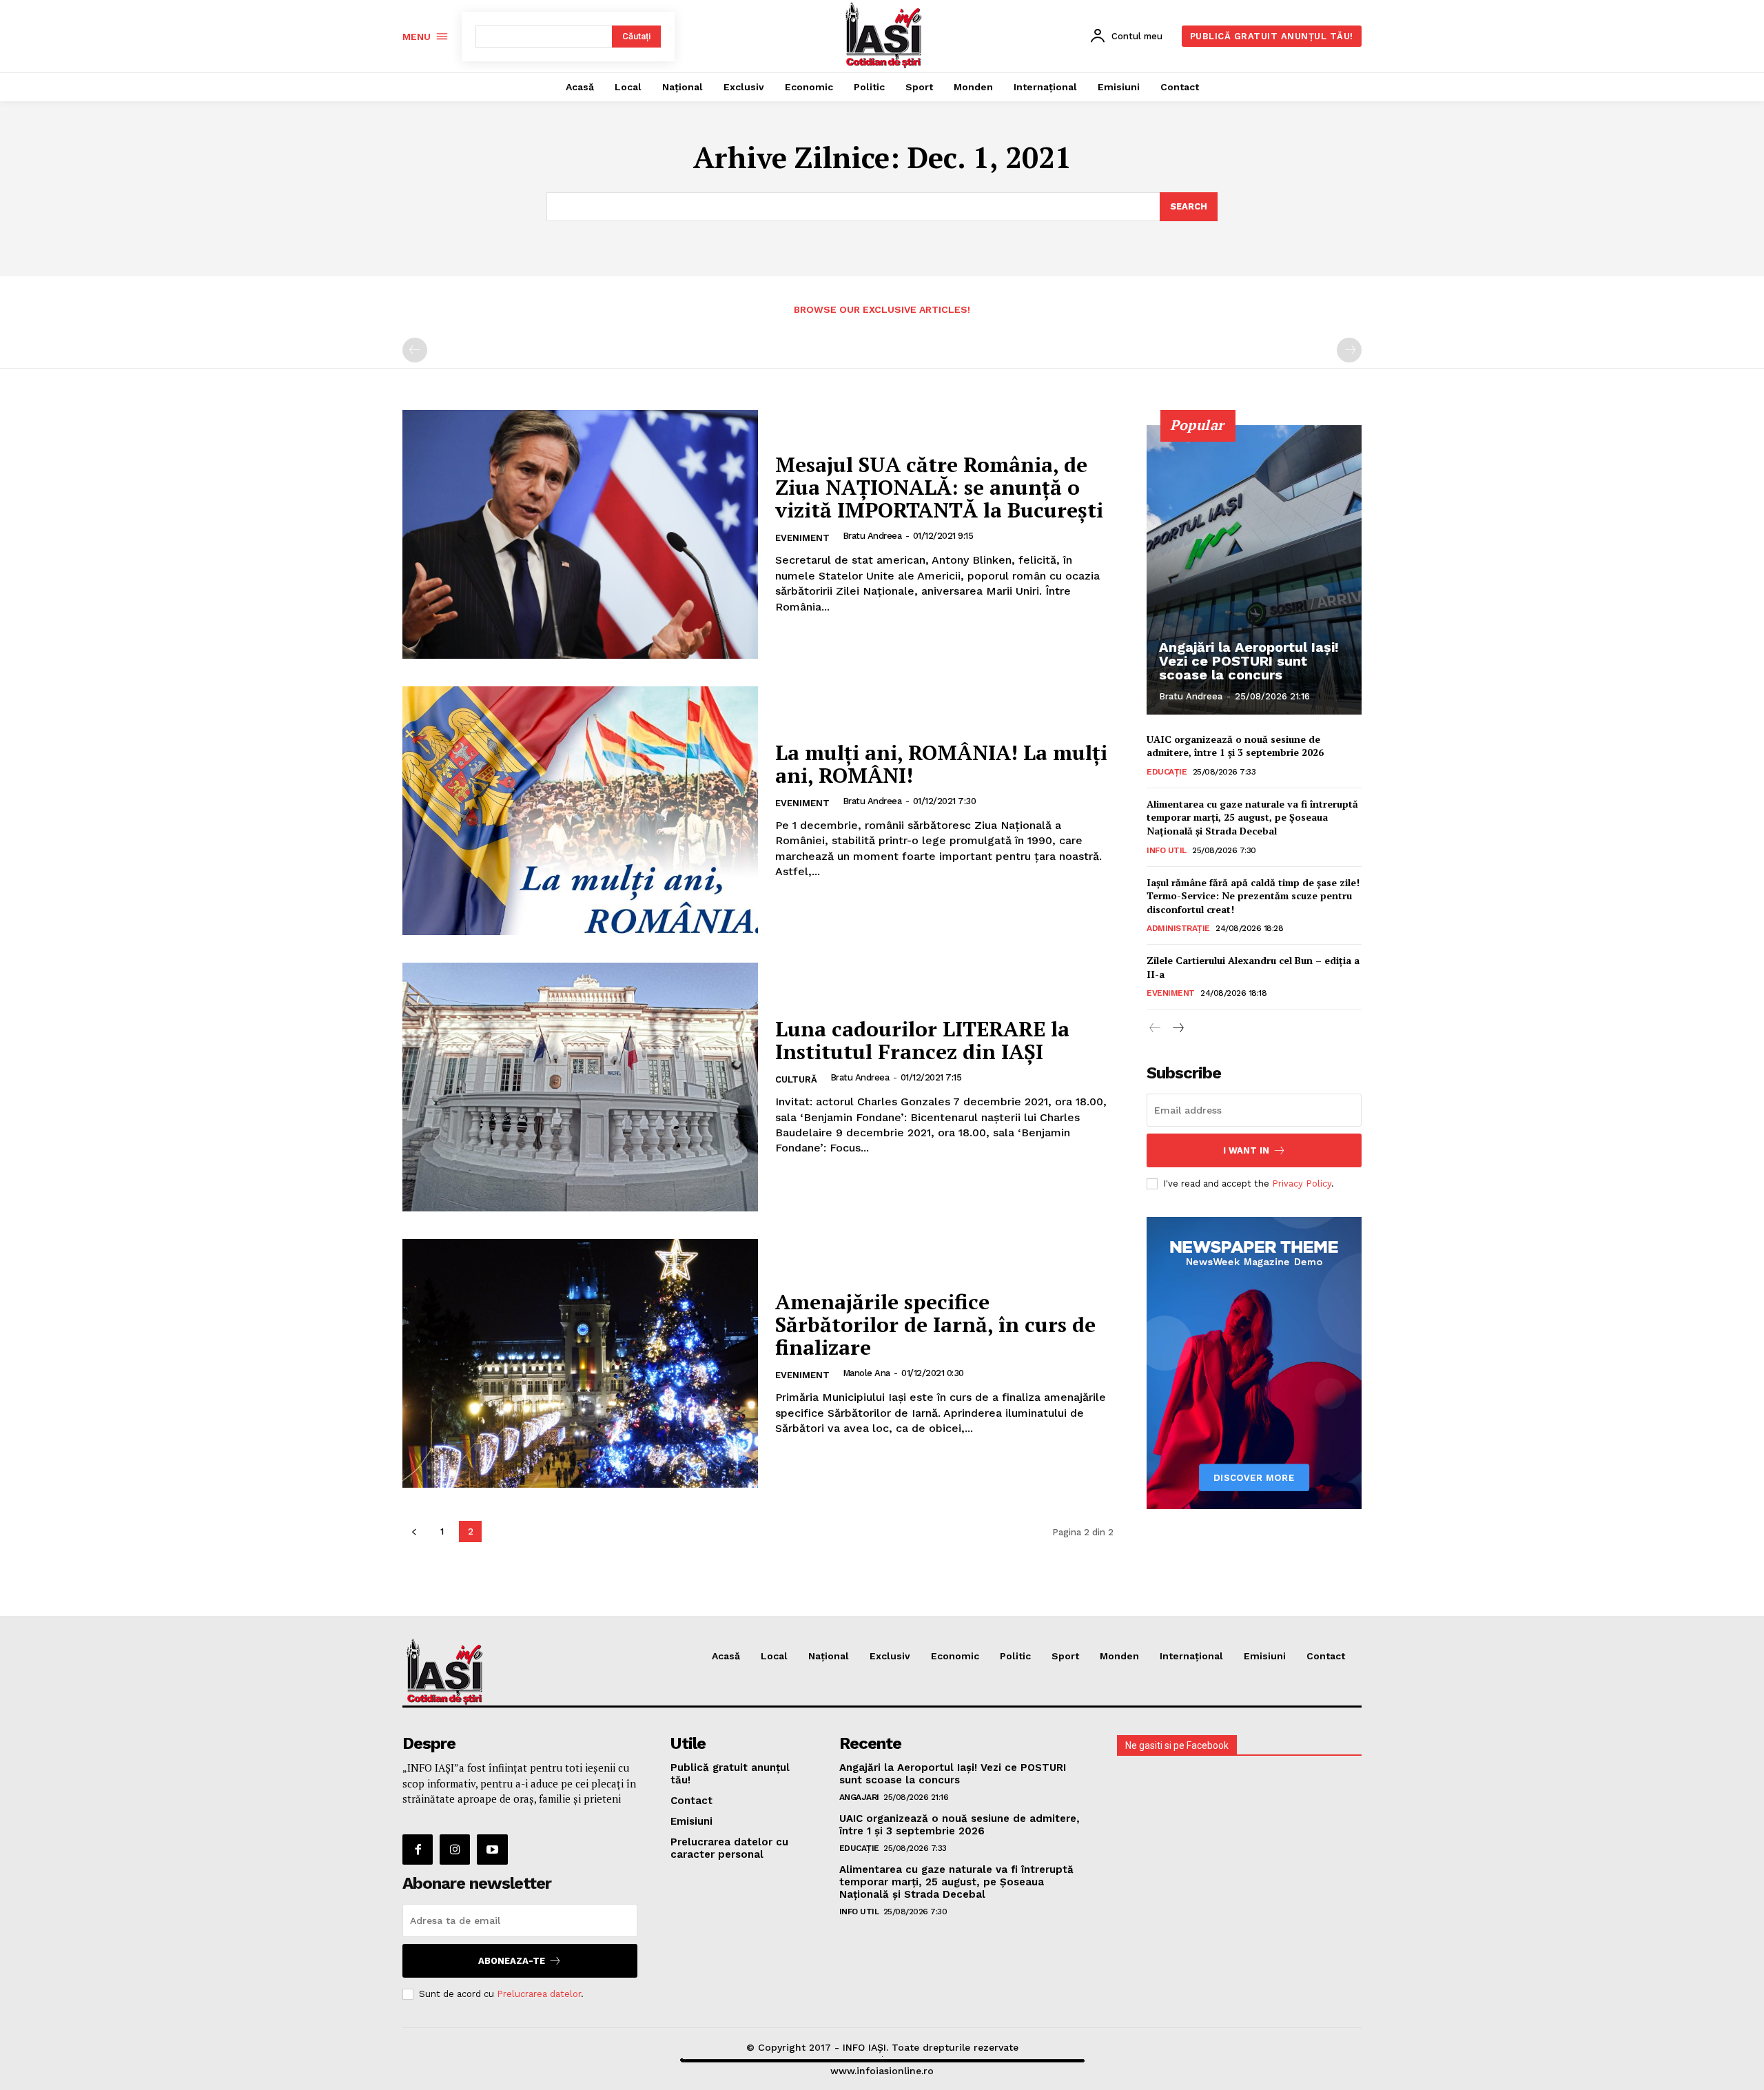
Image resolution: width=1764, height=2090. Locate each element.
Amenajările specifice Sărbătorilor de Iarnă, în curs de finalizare (935, 1324)
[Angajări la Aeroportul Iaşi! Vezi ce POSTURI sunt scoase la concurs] (1254, 570)
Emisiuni (1265, 1656)
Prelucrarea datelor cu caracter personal (729, 1848)
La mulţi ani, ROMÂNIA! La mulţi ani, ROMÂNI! (941, 764)
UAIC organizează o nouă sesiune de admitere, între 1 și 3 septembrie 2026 (1235, 746)
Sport (1065, 1656)
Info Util (1167, 850)
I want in (1246, 1150)
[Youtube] (492, 1850)
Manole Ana (866, 1373)
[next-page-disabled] (1349, 350)
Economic (955, 1656)
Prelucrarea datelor (539, 1994)
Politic (1015, 1656)
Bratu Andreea (872, 536)
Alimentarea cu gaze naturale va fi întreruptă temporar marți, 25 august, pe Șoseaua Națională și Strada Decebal (1252, 817)
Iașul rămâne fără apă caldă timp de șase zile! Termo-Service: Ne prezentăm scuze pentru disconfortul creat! (1253, 896)
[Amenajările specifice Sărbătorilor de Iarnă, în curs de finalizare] (580, 1363)
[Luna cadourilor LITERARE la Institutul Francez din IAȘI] (580, 1087)
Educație (1167, 772)
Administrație (1178, 928)
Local (774, 1656)
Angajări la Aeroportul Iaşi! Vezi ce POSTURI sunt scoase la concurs (1249, 661)
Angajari (859, 1797)
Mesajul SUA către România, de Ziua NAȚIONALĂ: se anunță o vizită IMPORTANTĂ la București (939, 487)
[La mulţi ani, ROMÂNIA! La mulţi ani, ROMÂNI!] (580, 811)
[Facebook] (418, 1850)
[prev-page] (415, 350)
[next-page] (1177, 1028)
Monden (1119, 1656)
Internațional (1191, 1656)
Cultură (796, 1079)
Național (829, 1656)
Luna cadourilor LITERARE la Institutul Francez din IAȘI (922, 1040)
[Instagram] (455, 1850)
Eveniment (802, 538)
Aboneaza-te (512, 1961)
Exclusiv (890, 1656)
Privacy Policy (1302, 1184)
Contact (1326, 1656)
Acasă (726, 1656)
